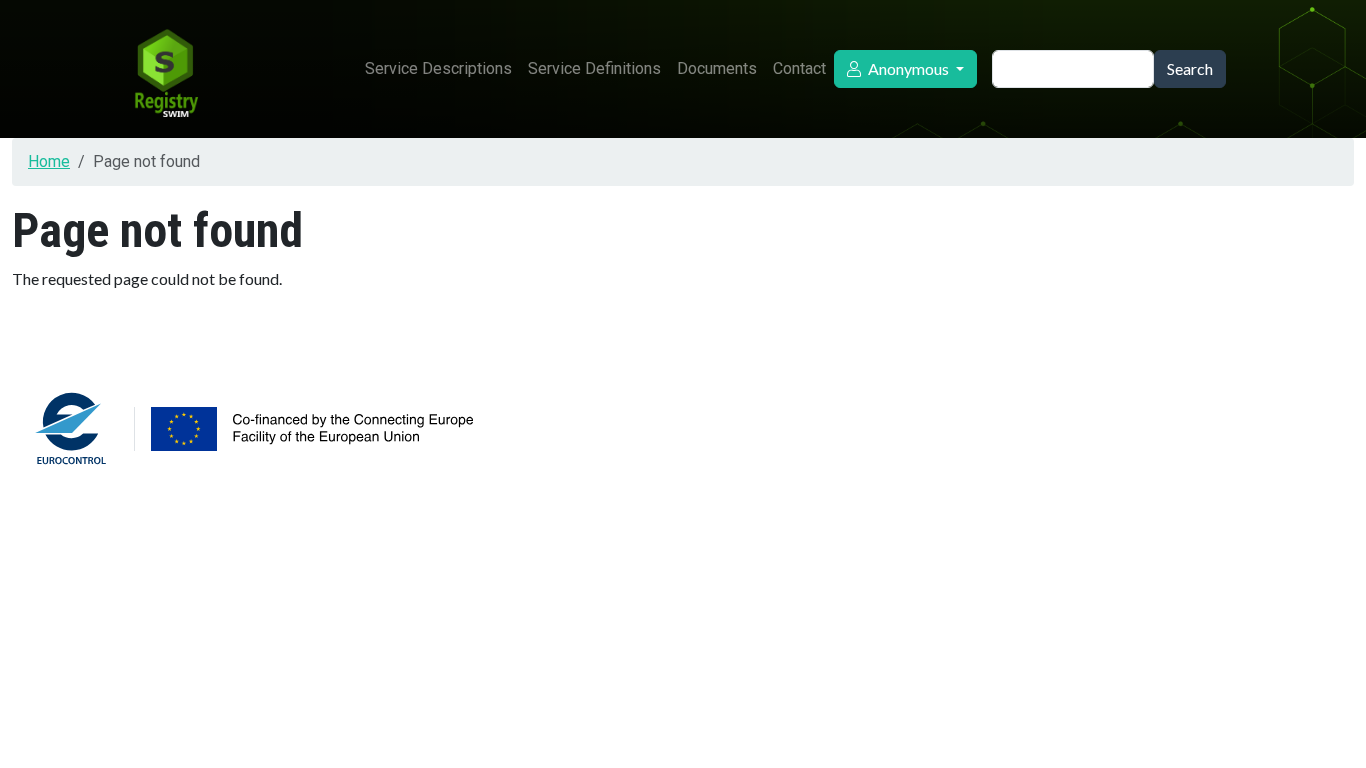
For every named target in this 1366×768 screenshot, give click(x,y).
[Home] (165, 69)
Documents (717, 68)
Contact (799, 68)
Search (1190, 68)
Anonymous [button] (908, 68)
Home (49, 161)
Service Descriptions (438, 68)
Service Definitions (594, 68)
